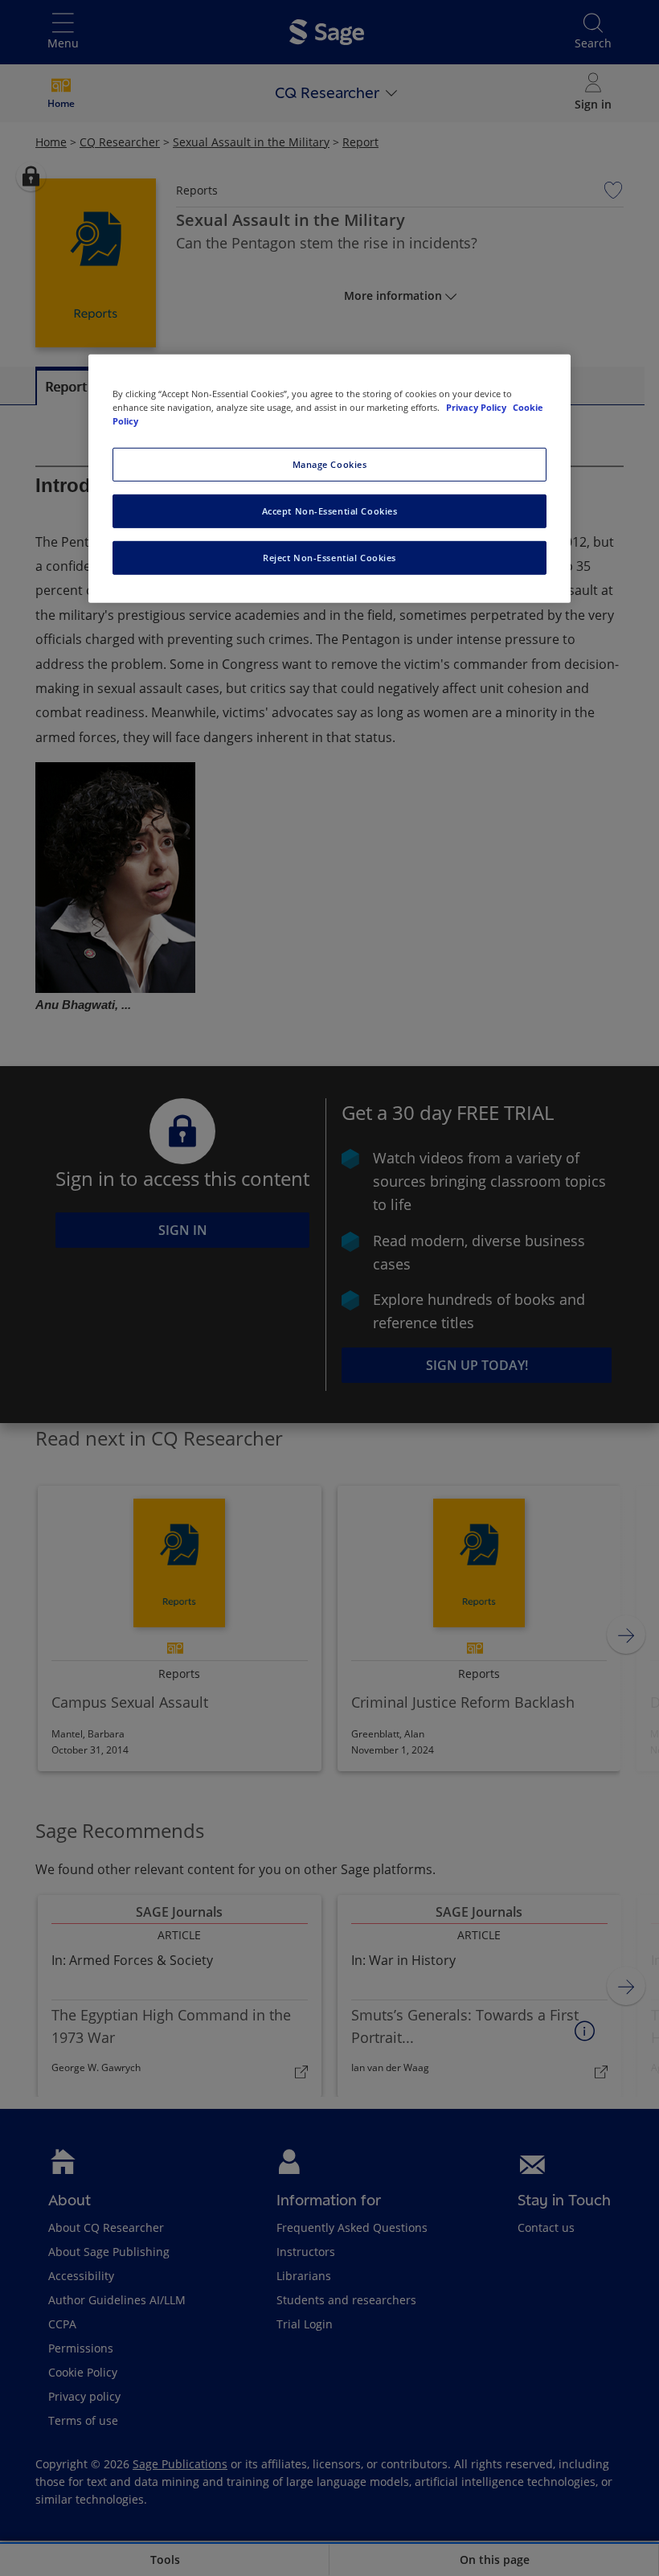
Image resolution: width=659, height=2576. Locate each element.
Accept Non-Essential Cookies (330, 511)
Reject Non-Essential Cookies (329, 557)
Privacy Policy (477, 406)
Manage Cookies (330, 464)
